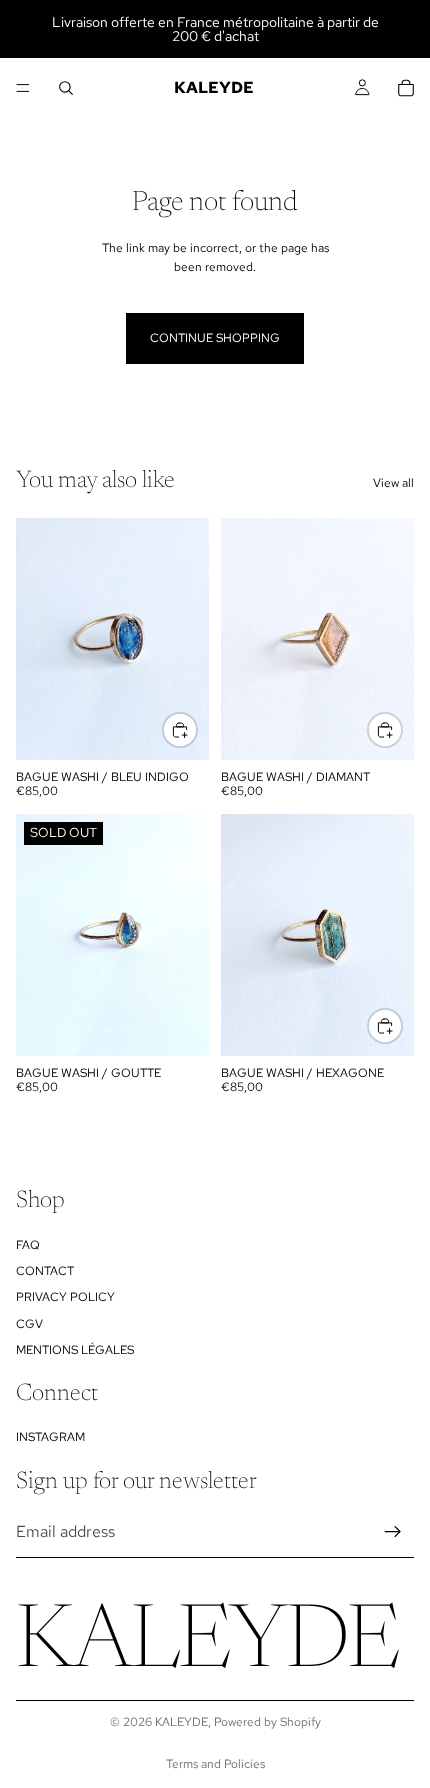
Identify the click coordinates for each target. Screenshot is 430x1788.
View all (393, 483)
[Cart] (406, 88)
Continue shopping (215, 338)
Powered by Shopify (267, 1722)
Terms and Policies (215, 1764)
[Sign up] (393, 1532)
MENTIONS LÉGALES (75, 1350)
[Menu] (23, 88)
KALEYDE (181, 1722)
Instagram (50, 1437)
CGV (29, 1324)
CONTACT (45, 1271)
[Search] (66, 88)
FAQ (28, 1245)
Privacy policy (65, 1297)
